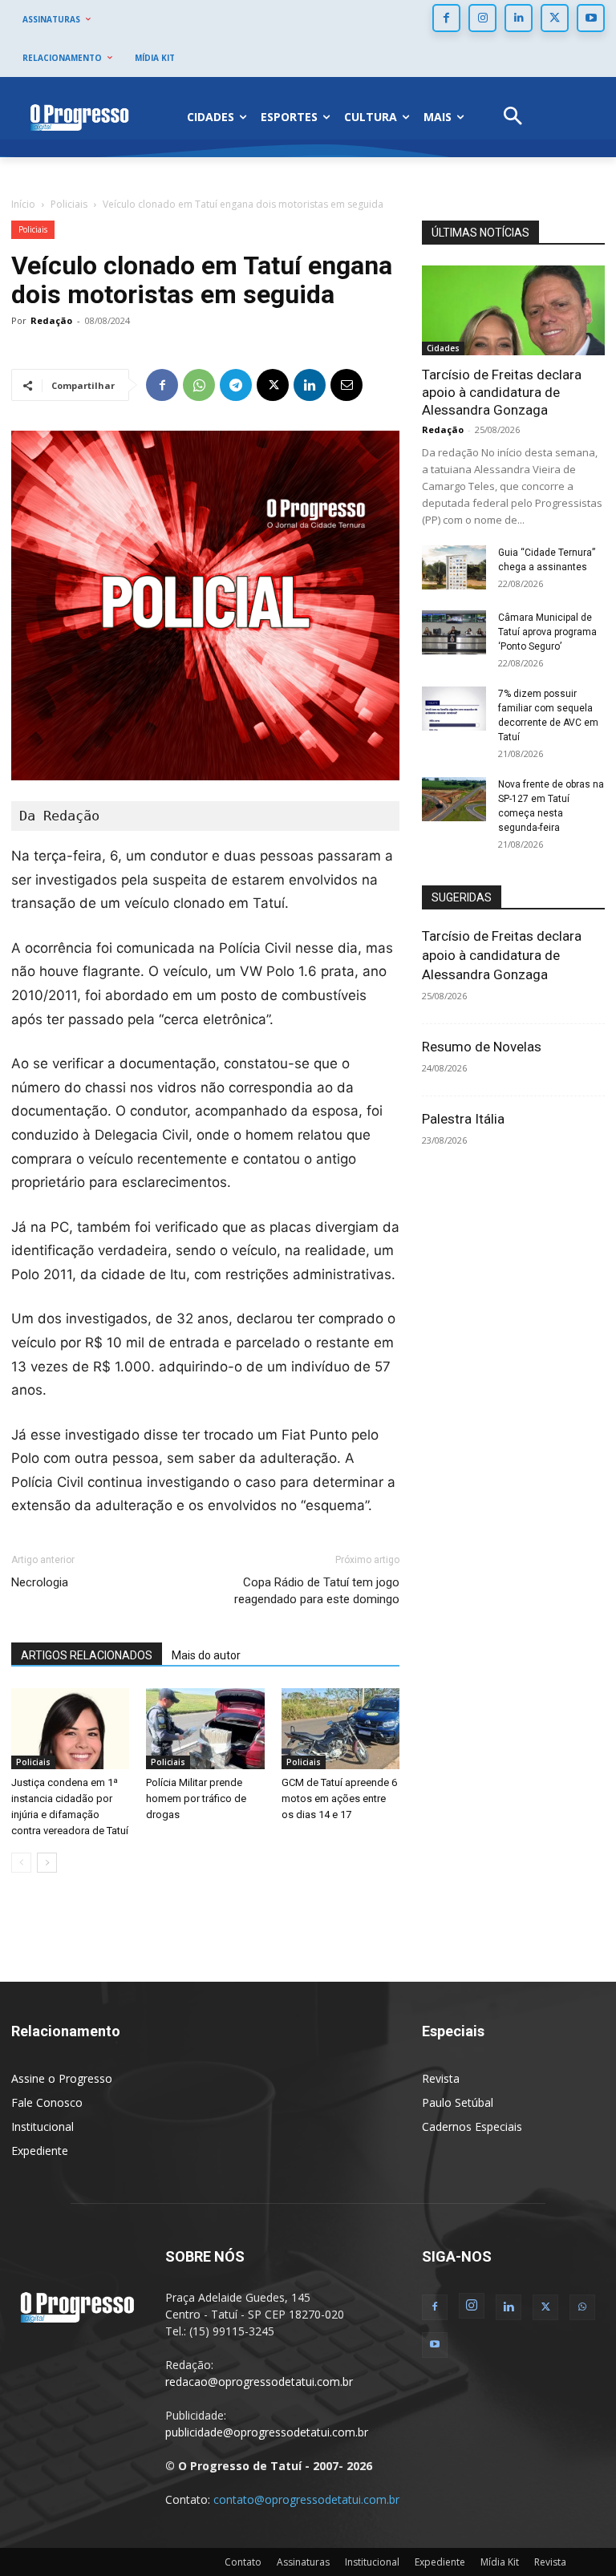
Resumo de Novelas (482, 1047)
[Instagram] (482, 18)
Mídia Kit (500, 2562)
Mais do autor (206, 1655)
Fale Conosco (47, 2102)
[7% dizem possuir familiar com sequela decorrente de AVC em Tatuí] (454, 709)
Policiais (69, 204)
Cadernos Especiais (472, 2126)
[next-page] (47, 1863)
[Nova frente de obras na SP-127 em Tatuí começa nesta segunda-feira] (454, 799)
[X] (555, 18)
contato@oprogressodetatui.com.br (306, 2499)
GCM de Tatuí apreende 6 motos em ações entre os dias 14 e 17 (339, 1798)
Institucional (43, 2126)
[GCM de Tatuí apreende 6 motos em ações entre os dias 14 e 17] (340, 1729)
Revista (441, 2078)
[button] (513, 117)
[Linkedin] (519, 18)
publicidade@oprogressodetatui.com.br (267, 2432)
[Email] (346, 385)
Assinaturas (303, 2562)
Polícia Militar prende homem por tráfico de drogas (196, 1798)
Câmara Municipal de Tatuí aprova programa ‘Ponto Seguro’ (547, 632)
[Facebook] (446, 18)
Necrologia (40, 1582)
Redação (51, 320)
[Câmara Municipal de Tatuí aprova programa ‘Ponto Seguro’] (454, 632)
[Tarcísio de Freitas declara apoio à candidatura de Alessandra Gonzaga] (513, 310)
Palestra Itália (463, 1119)
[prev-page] (21, 1863)
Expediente (40, 2151)
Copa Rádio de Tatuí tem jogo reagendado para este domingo (317, 1591)
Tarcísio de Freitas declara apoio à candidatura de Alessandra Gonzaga (502, 392)
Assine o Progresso (62, 2078)
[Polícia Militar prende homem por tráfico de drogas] (205, 1729)
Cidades (443, 348)
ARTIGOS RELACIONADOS (87, 1655)
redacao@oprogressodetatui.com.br (259, 2382)
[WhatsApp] (199, 385)
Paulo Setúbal (458, 2102)
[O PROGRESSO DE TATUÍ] (79, 117)
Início (23, 204)
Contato (243, 2562)
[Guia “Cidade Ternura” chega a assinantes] (454, 567)
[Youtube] (591, 18)
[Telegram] (236, 385)
